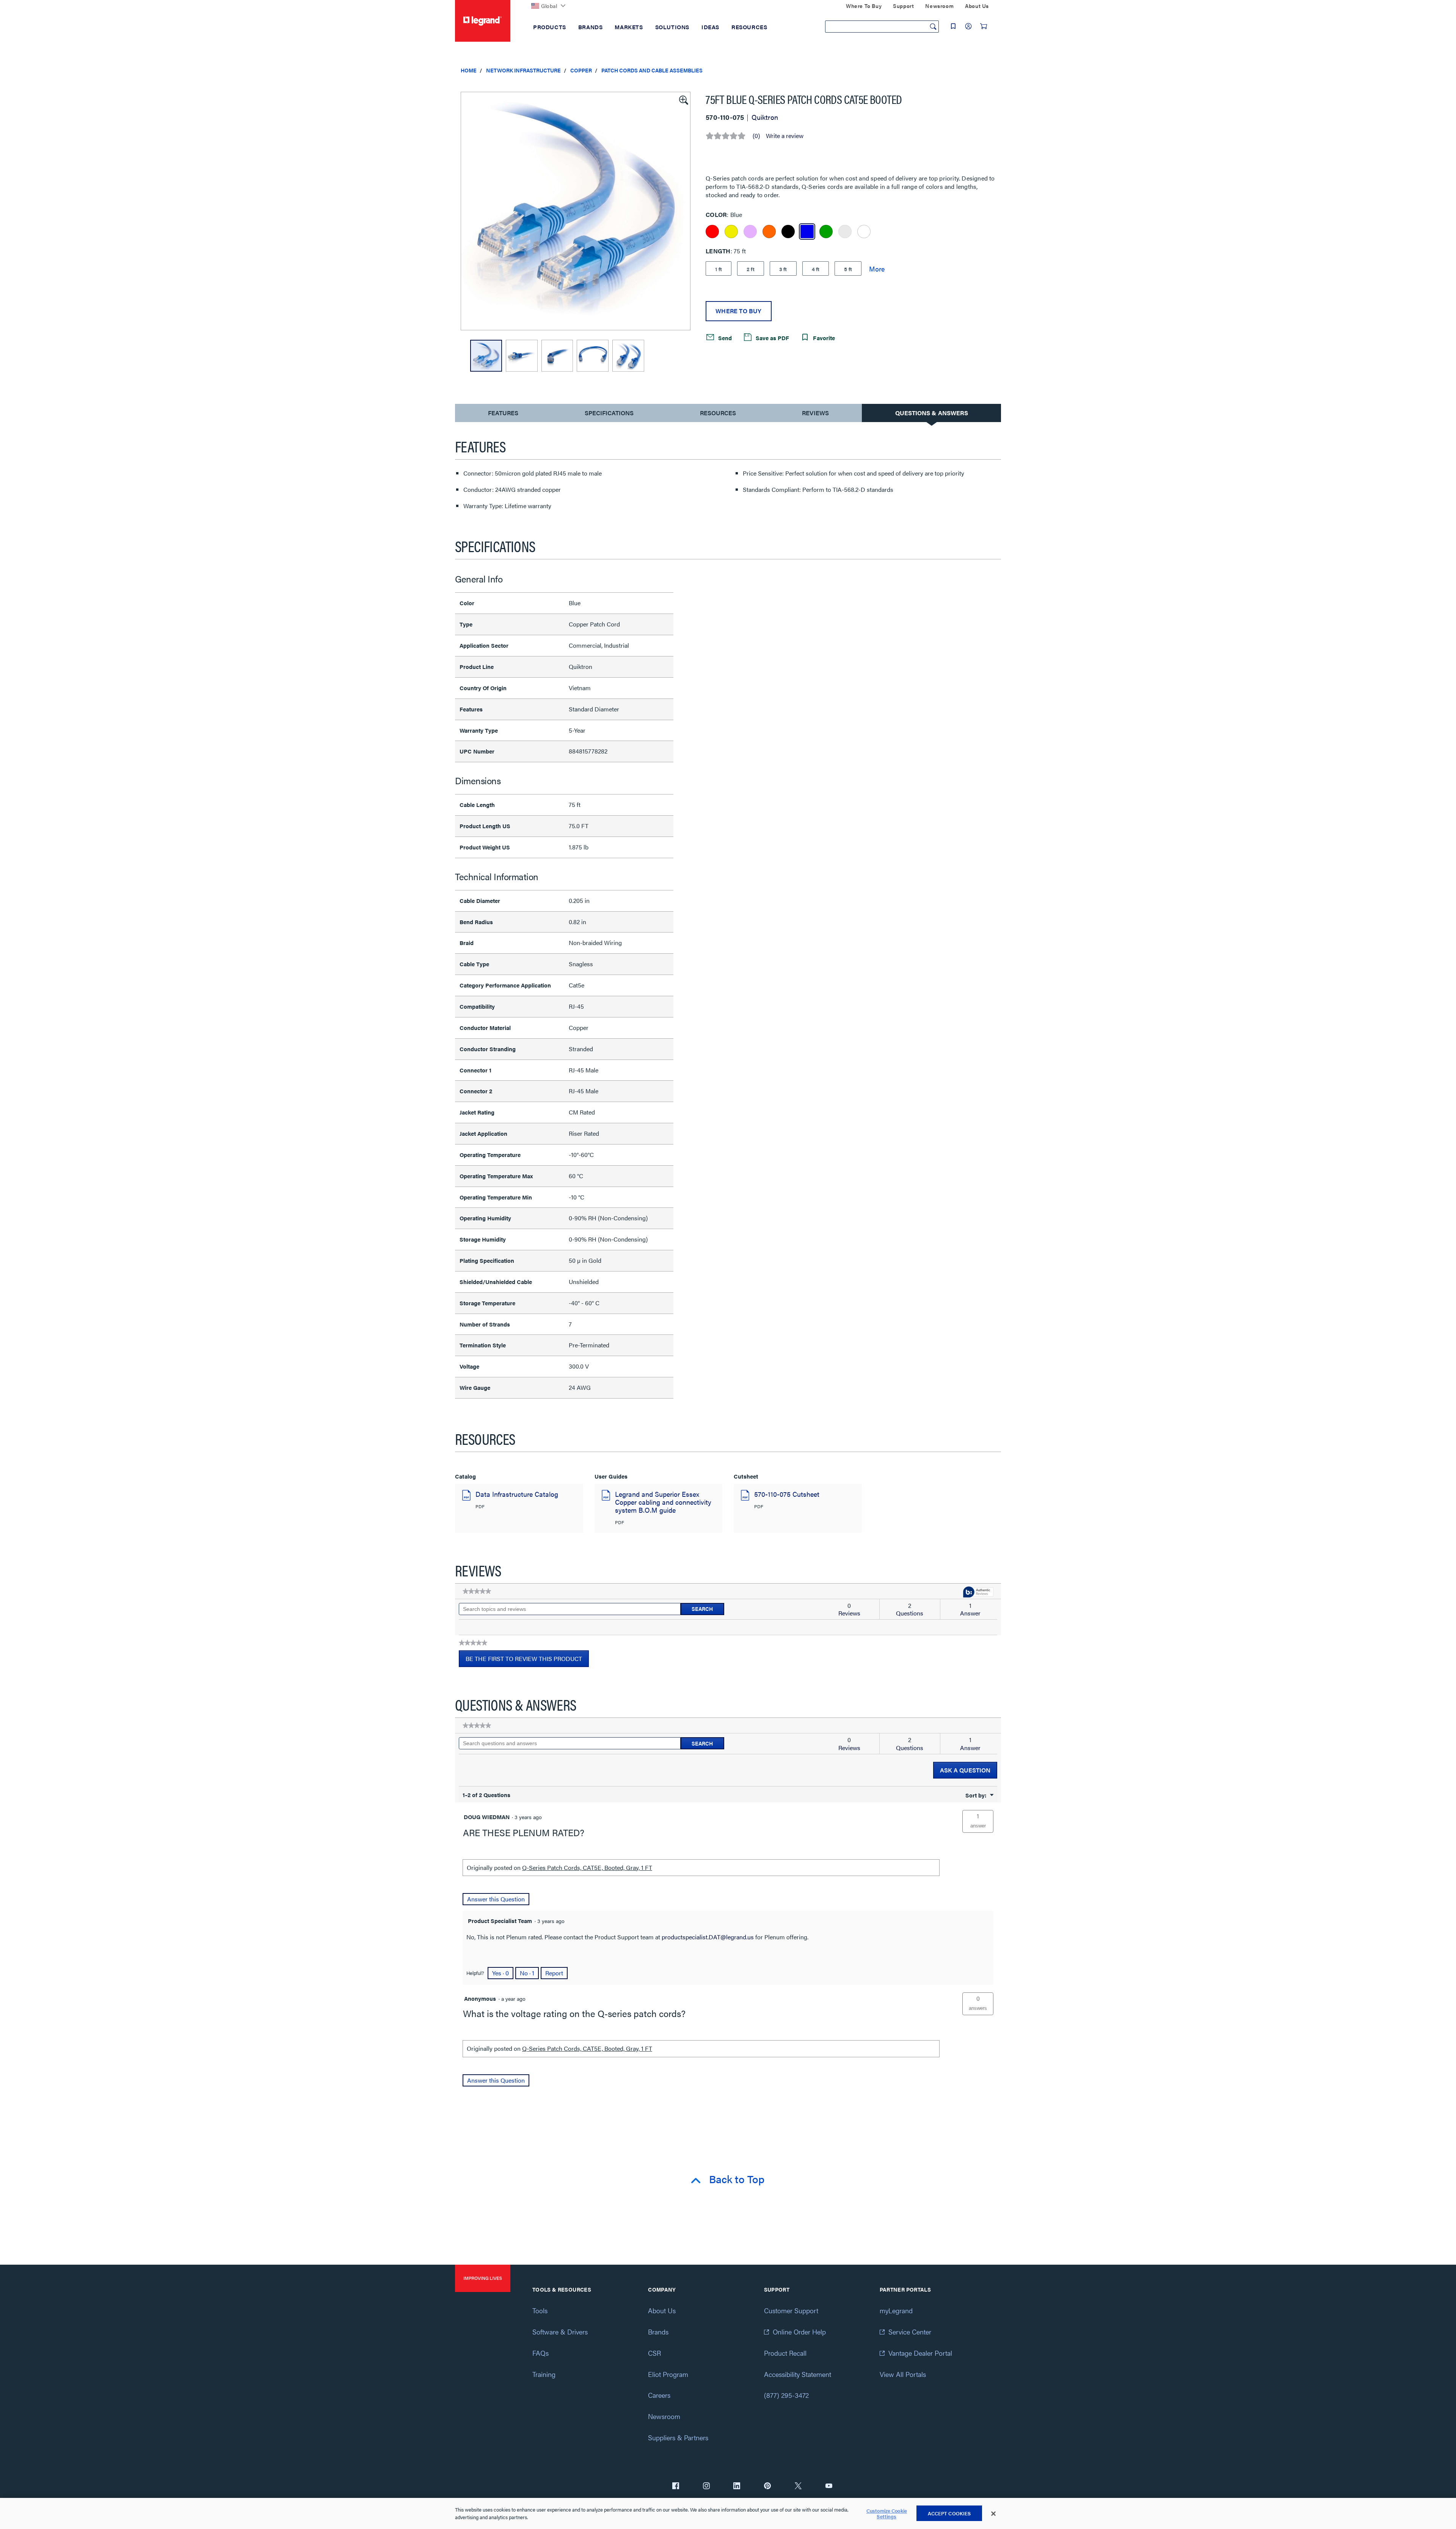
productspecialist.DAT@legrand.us (708, 1937)
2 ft (751, 269)
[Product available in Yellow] (731, 232)
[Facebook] (676, 2487)
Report (554, 1973)
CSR (654, 2353)
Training (544, 2374)
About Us (662, 2310)
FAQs (541, 2353)
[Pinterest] (767, 2487)
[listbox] (576, 211)
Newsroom (664, 2416)
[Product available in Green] (826, 232)
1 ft (719, 269)
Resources (718, 413)
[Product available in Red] (712, 232)
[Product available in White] (864, 232)
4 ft (816, 269)
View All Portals (903, 2374)
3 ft (783, 269)
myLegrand (896, 2310)
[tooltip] (978, 1593)
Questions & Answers (932, 413)
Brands (658, 2332)
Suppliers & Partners (678, 2437)
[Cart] (984, 26)
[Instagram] (706, 2487)
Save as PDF (772, 338)
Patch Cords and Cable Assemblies (652, 70)
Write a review (785, 136)
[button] (683, 99)
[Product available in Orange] (769, 232)
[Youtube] (829, 2487)
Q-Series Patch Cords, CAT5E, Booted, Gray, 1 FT (587, 1867)
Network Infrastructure (523, 70)
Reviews (815, 413)
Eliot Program (668, 2374)
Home (469, 70)
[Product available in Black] (788, 232)
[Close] (993, 2514)
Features (503, 415)
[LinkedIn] (737, 2487)
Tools (540, 2310)
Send (724, 338)
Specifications (609, 413)
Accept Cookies (949, 2513)
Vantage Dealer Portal (920, 2353)
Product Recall (785, 2353)
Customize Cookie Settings (887, 2514)
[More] (877, 268)
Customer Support (791, 2310)
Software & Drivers (560, 2332)
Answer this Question (496, 1899)
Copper (581, 70)
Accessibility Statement (798, 2374)
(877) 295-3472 (786, 2395)
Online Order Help (799, 2332)
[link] (477, 1591)
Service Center (910, 2332)
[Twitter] (798, 2487)
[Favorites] (953, 26)
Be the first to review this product (527, 1661)
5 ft (848, 269)
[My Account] (968, 26)
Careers (659, 2395)
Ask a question (965, 1770)
